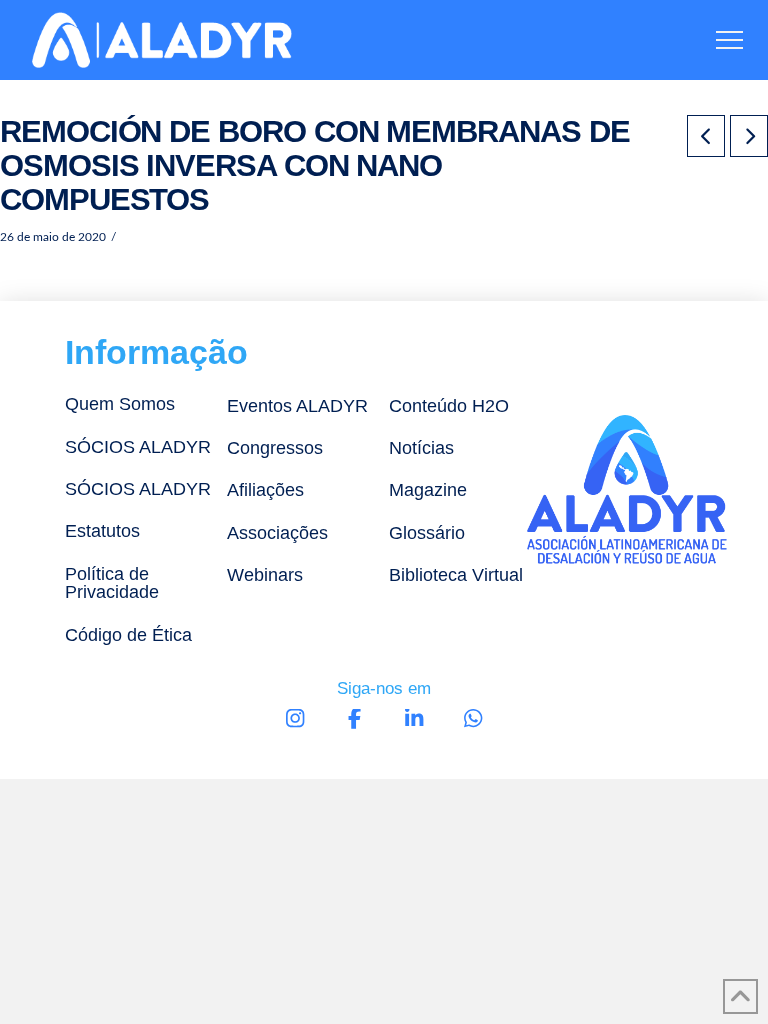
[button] (729, 40)
